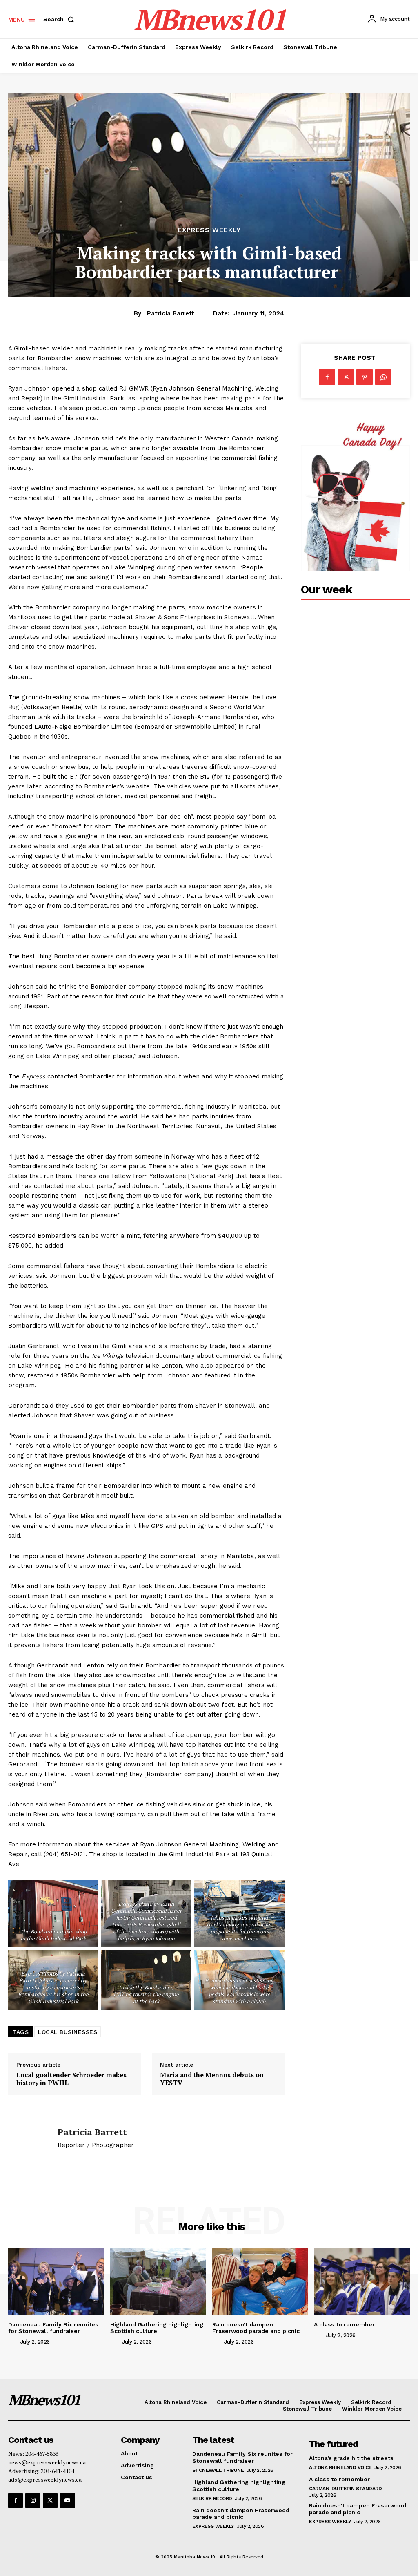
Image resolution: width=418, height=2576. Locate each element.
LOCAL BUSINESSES (68, 2032)
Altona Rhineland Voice (340, 2467)
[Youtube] (67, 2500)
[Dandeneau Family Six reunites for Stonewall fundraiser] (56, 2281)
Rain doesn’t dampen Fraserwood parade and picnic (256, 2328)
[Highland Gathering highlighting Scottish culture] (158, 2281)
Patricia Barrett (171, 313)
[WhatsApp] (383, 377)
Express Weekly (209, 230)
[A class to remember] (362, 2281)
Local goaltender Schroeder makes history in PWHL (71, 2079)
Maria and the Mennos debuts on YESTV (212, 2079)
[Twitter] (346, 377)
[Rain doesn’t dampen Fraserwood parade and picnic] (260, 2281)
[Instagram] (33, 2500)
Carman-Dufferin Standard (345, 2489)
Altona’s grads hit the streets (351, 2458)
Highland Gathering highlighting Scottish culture (157, 2328)
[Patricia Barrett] (28, 2137)
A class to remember (344, 2324)
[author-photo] (13, 2342)
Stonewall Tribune (218, 2470)
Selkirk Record (212, 2498)
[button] (60, 19)
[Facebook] (327, 377)
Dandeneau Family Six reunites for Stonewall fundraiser (53, 2328)
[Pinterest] (365, 377)
